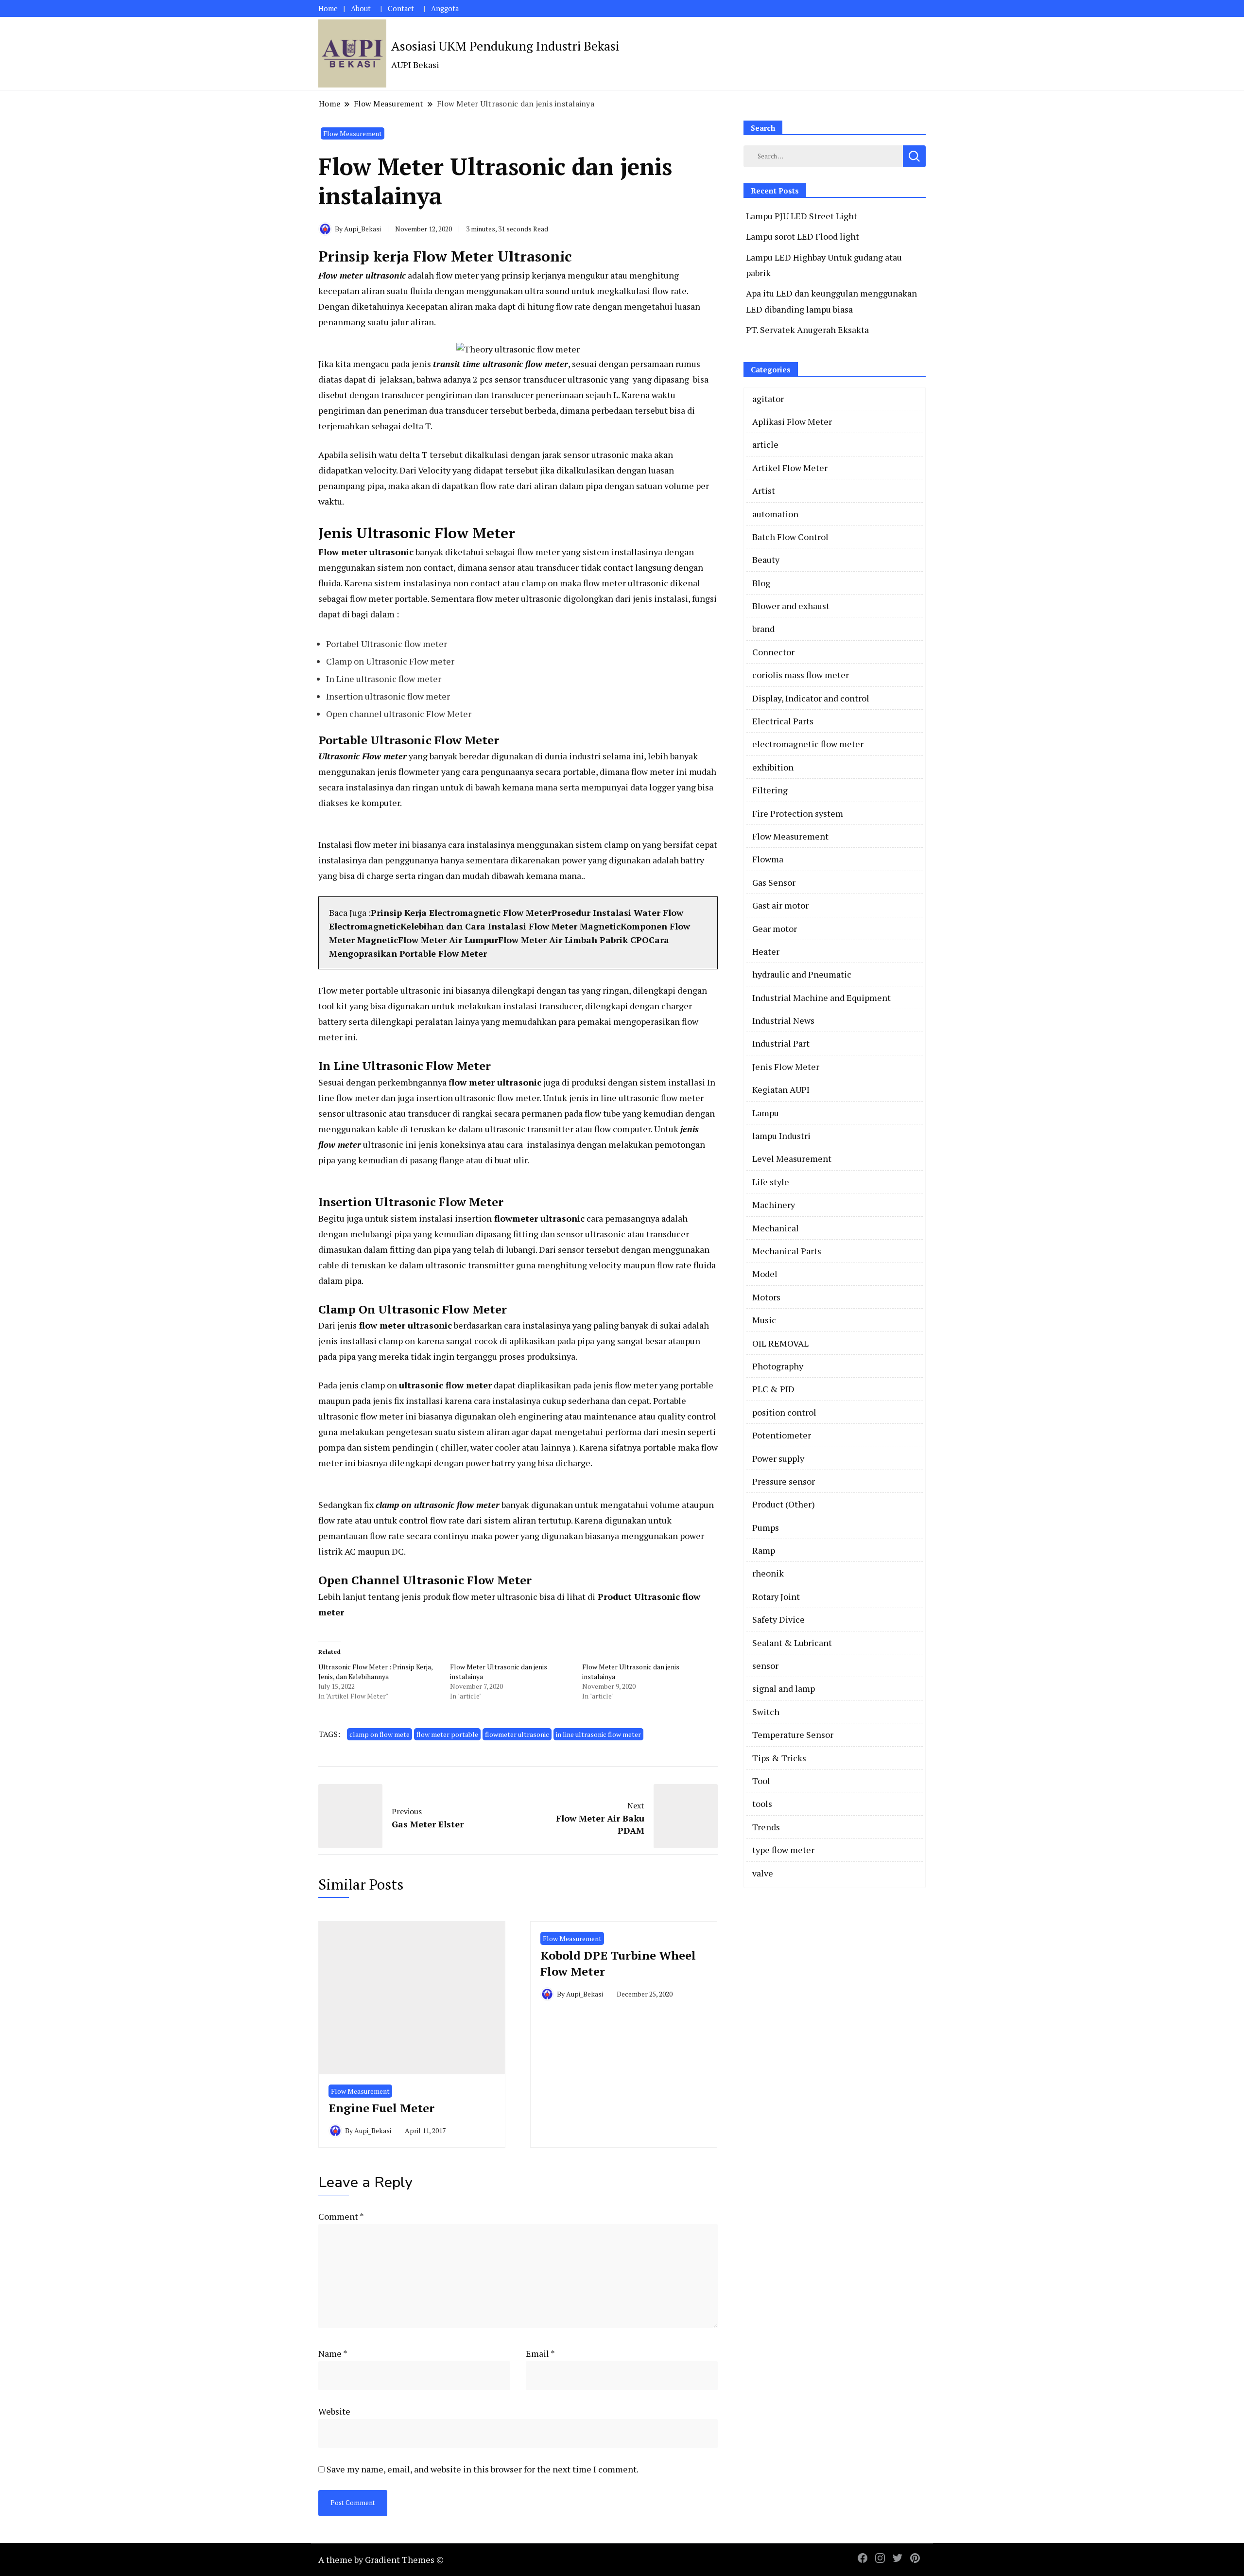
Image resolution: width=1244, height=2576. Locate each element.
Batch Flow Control (790, 537)
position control (784, 1412)
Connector (773, 652)
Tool (761, 1781)
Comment (341, 2216)
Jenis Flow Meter (786, 1067)
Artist (764, 491)
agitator (768, 399)
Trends (766, 1827)
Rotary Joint (776, 1596)
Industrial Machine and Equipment (821, 998)
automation (775, 514)
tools (762, 1804)
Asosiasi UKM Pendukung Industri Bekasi (505, 46)
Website (334, 2411)
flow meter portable (447, 1734)
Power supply (778, 1458)
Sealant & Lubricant (792, 1643)
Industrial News (783, 1020)
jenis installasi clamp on (367, 1341)
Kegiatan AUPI (781, 1089)
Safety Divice (778, 1619)
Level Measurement (792, 1158)
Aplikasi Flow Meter (792, 421)
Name (333, 2353)
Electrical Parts (783, 721)
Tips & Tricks (779, 1758)
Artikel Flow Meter (790, 468)
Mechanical (776, 1228)
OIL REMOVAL (780, 1343)
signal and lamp (784, 1688)
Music (764, 1320)
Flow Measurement (353, 133)
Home (328, 9)
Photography (778, 1366)
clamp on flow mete (380, 1734)
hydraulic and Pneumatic (802, 974)
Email (540, 2353)
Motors (766, 1297)
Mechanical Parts (787, 1251)
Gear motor (775, 929)
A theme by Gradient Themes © (381, 2559)
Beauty (766, 560)
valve (763, 1873)
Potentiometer (782, 1435)
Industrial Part (781, 1043)
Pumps (766, 1527)
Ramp (764, 1550)
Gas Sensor (774, 882)
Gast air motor (780, 905)
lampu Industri (781, 1136)
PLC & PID (773, 1389)
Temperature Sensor (793, 1735)
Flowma (768, 859)
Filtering (770, 790)
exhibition (773, 767)
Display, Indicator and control (811, 698)
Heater (766, 951)
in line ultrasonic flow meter (598, 1734)
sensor (765, 1665)
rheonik (768, 1573)
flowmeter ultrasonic (517, 1734)
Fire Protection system (798, 813)
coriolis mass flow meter (801, 675)
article (765, 444)
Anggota (445, 9)
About (361, 9)
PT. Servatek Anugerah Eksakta (807, 330)
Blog (761, 583)
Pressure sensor (784, 1481)
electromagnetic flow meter (808, 744)
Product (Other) (784, 1504)
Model (765, 1274)
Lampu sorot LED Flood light (803, 236)
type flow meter (783, 1850)
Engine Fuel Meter (381, 2108)
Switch (766, 1712)
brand (763, 629)
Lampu (766, 1113)
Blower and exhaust (791, 606)
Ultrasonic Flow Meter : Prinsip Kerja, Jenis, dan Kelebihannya (375, 1672)
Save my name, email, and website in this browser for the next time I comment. (483, 2469)
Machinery (774, 1205)
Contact (401, 9)
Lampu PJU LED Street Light (802, 216)
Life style (771, 1182)
